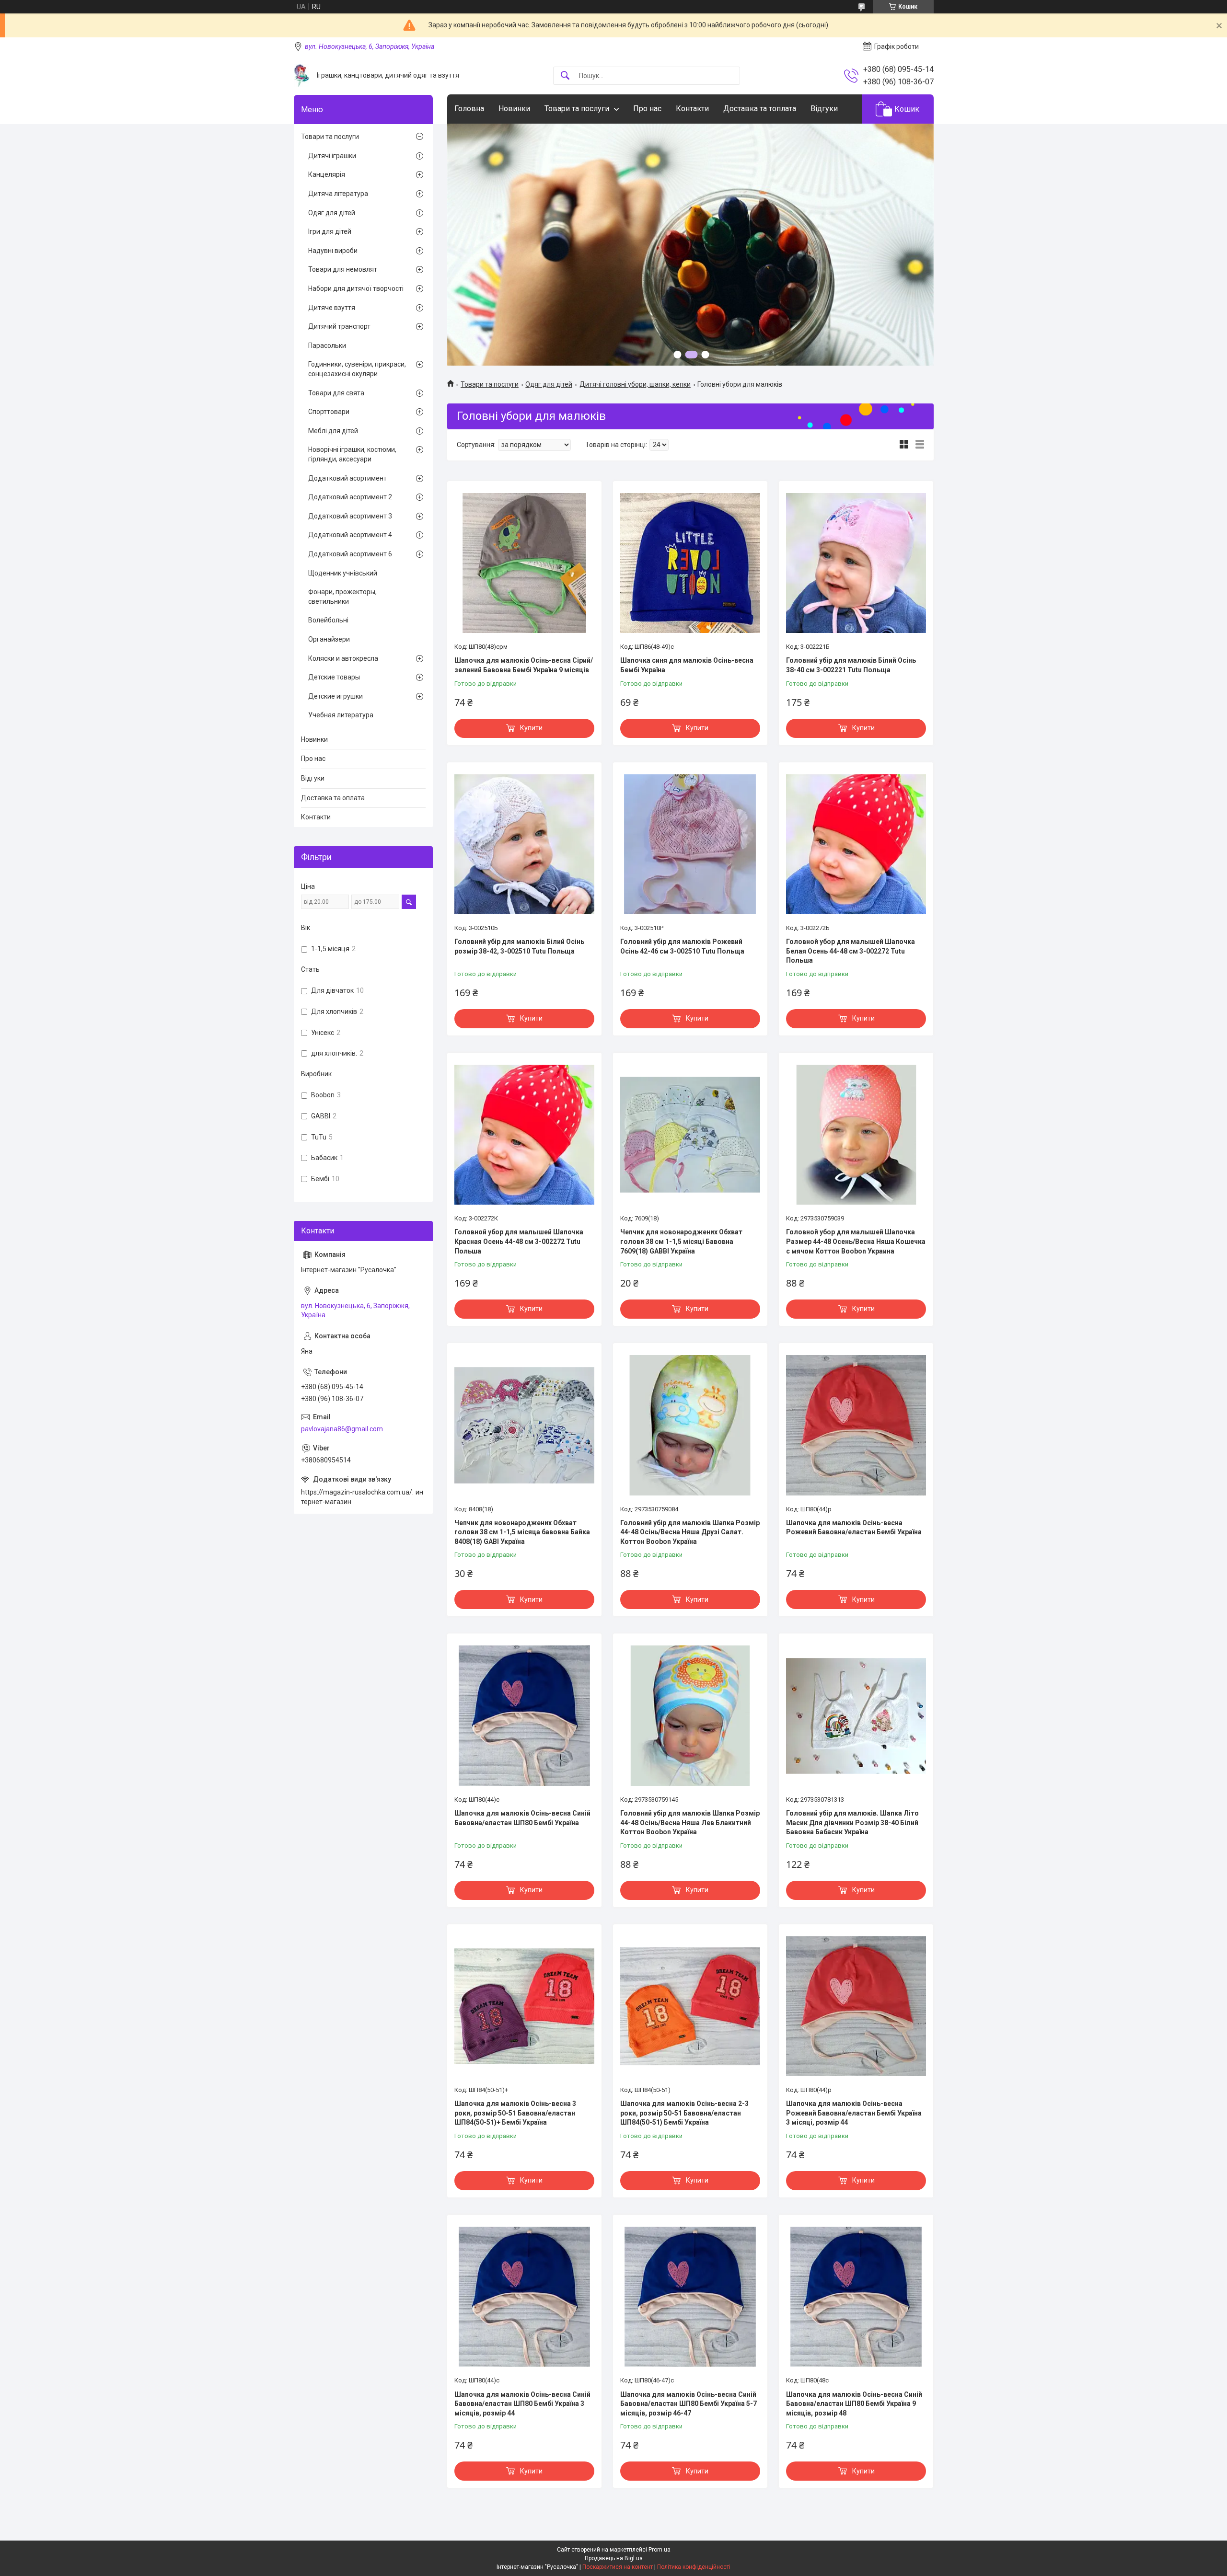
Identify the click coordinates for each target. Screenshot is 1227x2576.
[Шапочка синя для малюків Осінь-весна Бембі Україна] (690, 563)
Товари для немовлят (343, 269)
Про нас (647, 109)
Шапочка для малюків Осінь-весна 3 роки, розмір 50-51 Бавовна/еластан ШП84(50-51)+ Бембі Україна (515, 2113)
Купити (531, 728)
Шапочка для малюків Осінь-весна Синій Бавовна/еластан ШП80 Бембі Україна (522, 1818)
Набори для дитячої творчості (356, 288)
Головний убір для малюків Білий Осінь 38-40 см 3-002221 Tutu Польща (851, 665)
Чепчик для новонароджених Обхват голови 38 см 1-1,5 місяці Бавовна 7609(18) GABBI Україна (681, 1241)
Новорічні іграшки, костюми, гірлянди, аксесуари (352, 454)
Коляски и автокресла (343, 658)
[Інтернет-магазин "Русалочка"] (302, 75)
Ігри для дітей (330, 231)
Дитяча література (338, 194)
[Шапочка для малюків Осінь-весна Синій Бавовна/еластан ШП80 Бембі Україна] (524, 1715)
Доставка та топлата (760, 109)
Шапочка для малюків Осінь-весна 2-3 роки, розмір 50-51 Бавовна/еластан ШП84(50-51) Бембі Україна (684, 2113)
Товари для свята (336, 393)
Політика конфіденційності (694, 2567)
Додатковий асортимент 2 (350, 497)
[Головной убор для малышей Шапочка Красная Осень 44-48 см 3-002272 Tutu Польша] (524, 1135)
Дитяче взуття (332, 308)
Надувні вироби (333, 251)
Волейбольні (328, 620)
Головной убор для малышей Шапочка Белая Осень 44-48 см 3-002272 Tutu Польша (851, 951)
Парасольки (327, 345)
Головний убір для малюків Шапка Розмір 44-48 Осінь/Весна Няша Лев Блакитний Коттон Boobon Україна (690, 1823)
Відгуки (824, 109)
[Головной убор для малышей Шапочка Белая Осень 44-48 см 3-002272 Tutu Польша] (856, 844)
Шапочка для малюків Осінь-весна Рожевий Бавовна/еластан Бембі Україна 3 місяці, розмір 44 (854, 2113)
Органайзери (329, 639)
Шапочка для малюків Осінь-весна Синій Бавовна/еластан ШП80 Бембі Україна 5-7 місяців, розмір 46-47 (689, 2404)
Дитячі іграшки (332, 156)
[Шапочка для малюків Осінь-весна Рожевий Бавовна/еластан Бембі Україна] (856, 1425)
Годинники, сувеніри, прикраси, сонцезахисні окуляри (357, 369)
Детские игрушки (336, 696)
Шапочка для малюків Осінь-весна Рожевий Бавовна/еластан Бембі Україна (854, 1528)
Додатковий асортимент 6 (350, 554)
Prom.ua (660, 2550)
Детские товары (334, 677)
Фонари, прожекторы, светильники (342, 597)
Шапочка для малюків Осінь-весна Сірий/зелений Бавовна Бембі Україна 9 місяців (524, 665)
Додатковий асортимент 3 (350, 516)
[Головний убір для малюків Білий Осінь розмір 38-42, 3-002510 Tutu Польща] (524, 844)
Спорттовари (329, 412)
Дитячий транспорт (339, 326)
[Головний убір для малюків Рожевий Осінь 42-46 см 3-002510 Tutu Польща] (690, 844)
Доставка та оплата (333, 798)
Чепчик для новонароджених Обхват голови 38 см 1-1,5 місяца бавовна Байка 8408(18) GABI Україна (522, 1532)
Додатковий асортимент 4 (350, 535)
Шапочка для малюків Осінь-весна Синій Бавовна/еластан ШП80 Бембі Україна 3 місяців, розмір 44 (522, 2404)
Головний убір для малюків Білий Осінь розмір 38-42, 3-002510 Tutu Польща (519, 946)
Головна (469, 109)
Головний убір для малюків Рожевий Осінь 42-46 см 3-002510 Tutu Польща (682, 946)
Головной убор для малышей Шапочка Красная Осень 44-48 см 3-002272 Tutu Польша (519, 1241)
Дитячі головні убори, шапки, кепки (635, 384)
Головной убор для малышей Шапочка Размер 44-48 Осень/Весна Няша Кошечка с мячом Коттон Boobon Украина (856, 1241)
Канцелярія (327, 174)
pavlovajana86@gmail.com (342, 1429)
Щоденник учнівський (343, 573)
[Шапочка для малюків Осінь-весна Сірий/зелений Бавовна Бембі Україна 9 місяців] (524, 563)
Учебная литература (341, 715)
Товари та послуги (577, 109)
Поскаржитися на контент (618, 2567)
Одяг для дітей (549, 384)
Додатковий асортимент (347, 478)
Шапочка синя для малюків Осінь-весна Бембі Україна (687, 665)
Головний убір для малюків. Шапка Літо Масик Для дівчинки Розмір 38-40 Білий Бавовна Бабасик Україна (852, 1823)
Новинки (514, 109)
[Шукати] (565, 76)
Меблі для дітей (333, 431)
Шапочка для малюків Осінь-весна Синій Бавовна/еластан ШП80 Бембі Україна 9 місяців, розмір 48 (854, 2404)
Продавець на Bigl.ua (614, 2558)
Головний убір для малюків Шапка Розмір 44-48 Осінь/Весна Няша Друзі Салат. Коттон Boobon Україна (690, 1532)
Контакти (692, 109)
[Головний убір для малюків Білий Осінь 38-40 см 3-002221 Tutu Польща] (856, 563)
